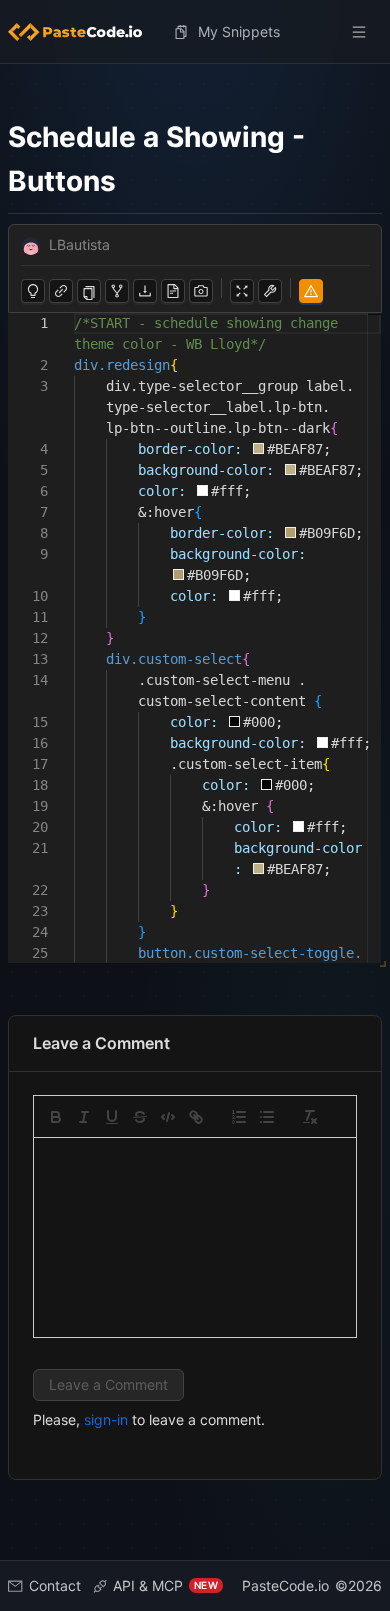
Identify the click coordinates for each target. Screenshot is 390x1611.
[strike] (140, 1117)
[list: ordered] (239, 1117)
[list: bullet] (267, 1117)
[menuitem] (83, 32)
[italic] (84, 1117)
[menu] (195, 32)
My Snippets (239, 31)
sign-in (106, 1419)
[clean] (310, 1117)
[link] (196, 1117)
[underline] (112, 1117)
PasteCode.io (285, 1585)
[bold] (56, 1117)
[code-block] (168, 1117)
